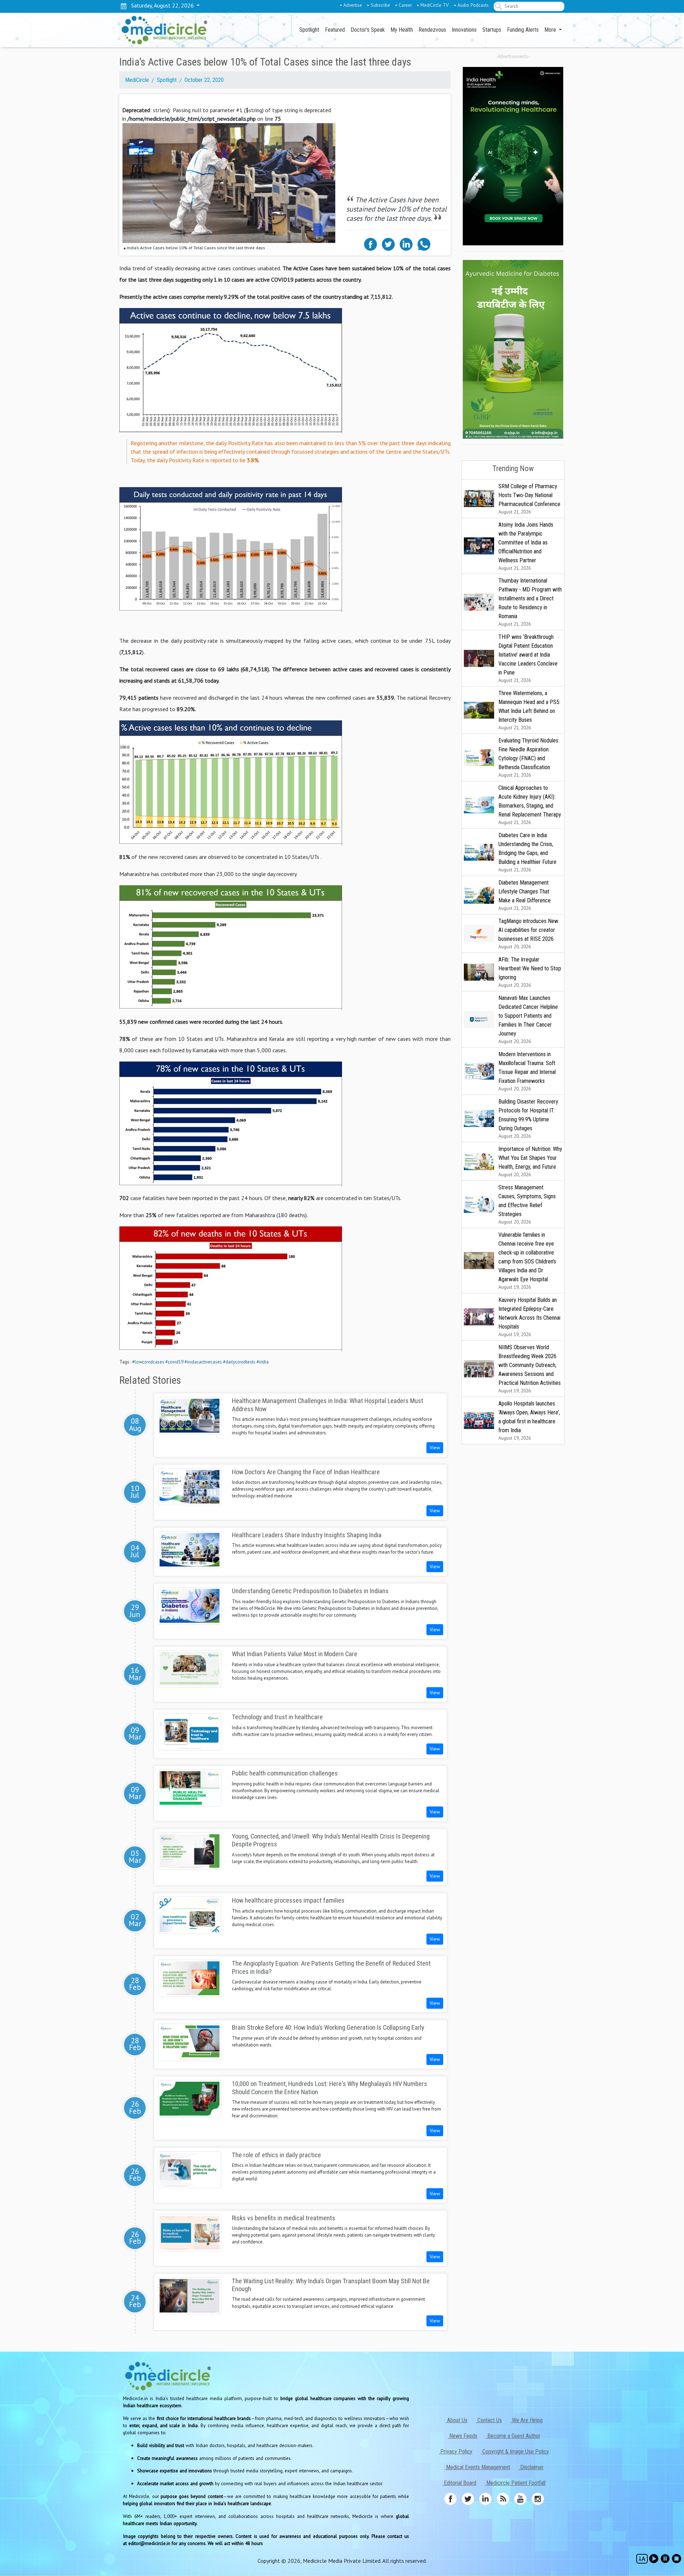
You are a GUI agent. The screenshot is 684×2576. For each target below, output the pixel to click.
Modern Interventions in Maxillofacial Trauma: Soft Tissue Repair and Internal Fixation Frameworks (527, 1071)
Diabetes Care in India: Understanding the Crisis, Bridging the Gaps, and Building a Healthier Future (527, 852)
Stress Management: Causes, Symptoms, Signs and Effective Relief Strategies (527, 1204)
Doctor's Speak (368, 30)
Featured (335, 30)
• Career (403, 5)
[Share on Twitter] (388, 244)
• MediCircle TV (433, 5)
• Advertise (351, 5)
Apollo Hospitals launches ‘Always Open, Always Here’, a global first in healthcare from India (529, 1421)
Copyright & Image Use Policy (515, 2452)
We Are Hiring (527, 2420)
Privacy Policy (456, 2452)
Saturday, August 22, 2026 (161, 5)
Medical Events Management (477, 2467)
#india (263, 1362)
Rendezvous (432, 30)
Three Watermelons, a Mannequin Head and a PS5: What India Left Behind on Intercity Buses (529, 710)
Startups (492, 30)
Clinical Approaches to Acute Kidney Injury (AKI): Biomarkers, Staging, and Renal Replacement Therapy (530, 805)
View (435, 1448)
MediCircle (137, 80)
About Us (457, 2420)
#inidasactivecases (203, 1362)
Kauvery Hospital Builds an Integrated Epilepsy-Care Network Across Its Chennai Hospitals (529, 1317)
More (551, 30)
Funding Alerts (523, 30)
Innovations (464, 30)
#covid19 (174, 1362)
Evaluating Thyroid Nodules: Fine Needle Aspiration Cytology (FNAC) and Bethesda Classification (529, 758)
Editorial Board (459, 2483)
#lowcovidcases (148, 1362)
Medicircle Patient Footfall (515, 2483)
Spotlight (309, 30)
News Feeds (463, 2436)
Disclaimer (531, 2467)
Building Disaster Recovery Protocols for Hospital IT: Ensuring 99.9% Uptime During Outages (528, 1119)
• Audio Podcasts (471, 5)
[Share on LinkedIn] (406, 244)
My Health (402, 30)
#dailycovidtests (239, 1362)
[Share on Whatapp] (424, 244)
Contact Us (489, 2420)
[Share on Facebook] (370, 244)
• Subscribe (379, 5)
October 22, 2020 (204, 80)
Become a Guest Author (513, 2436)
